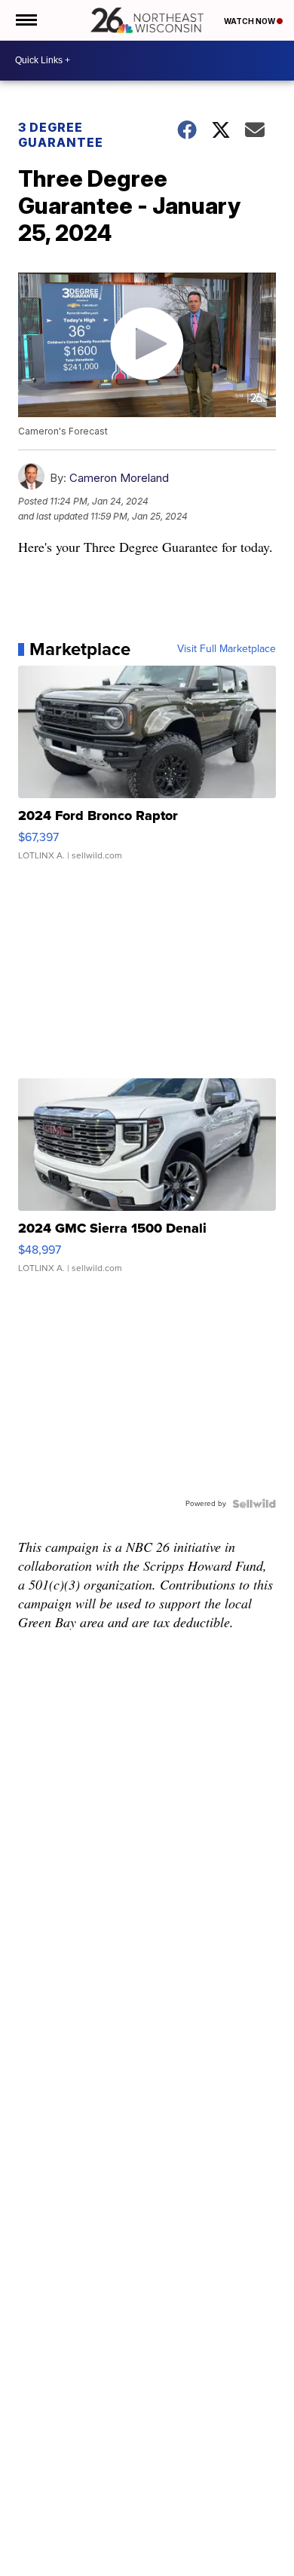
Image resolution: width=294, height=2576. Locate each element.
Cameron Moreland (119, 478)
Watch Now (250, 21)
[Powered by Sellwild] (254, 1504)
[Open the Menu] (25, 20)
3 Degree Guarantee (61, 135)
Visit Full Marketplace (227, 649)
